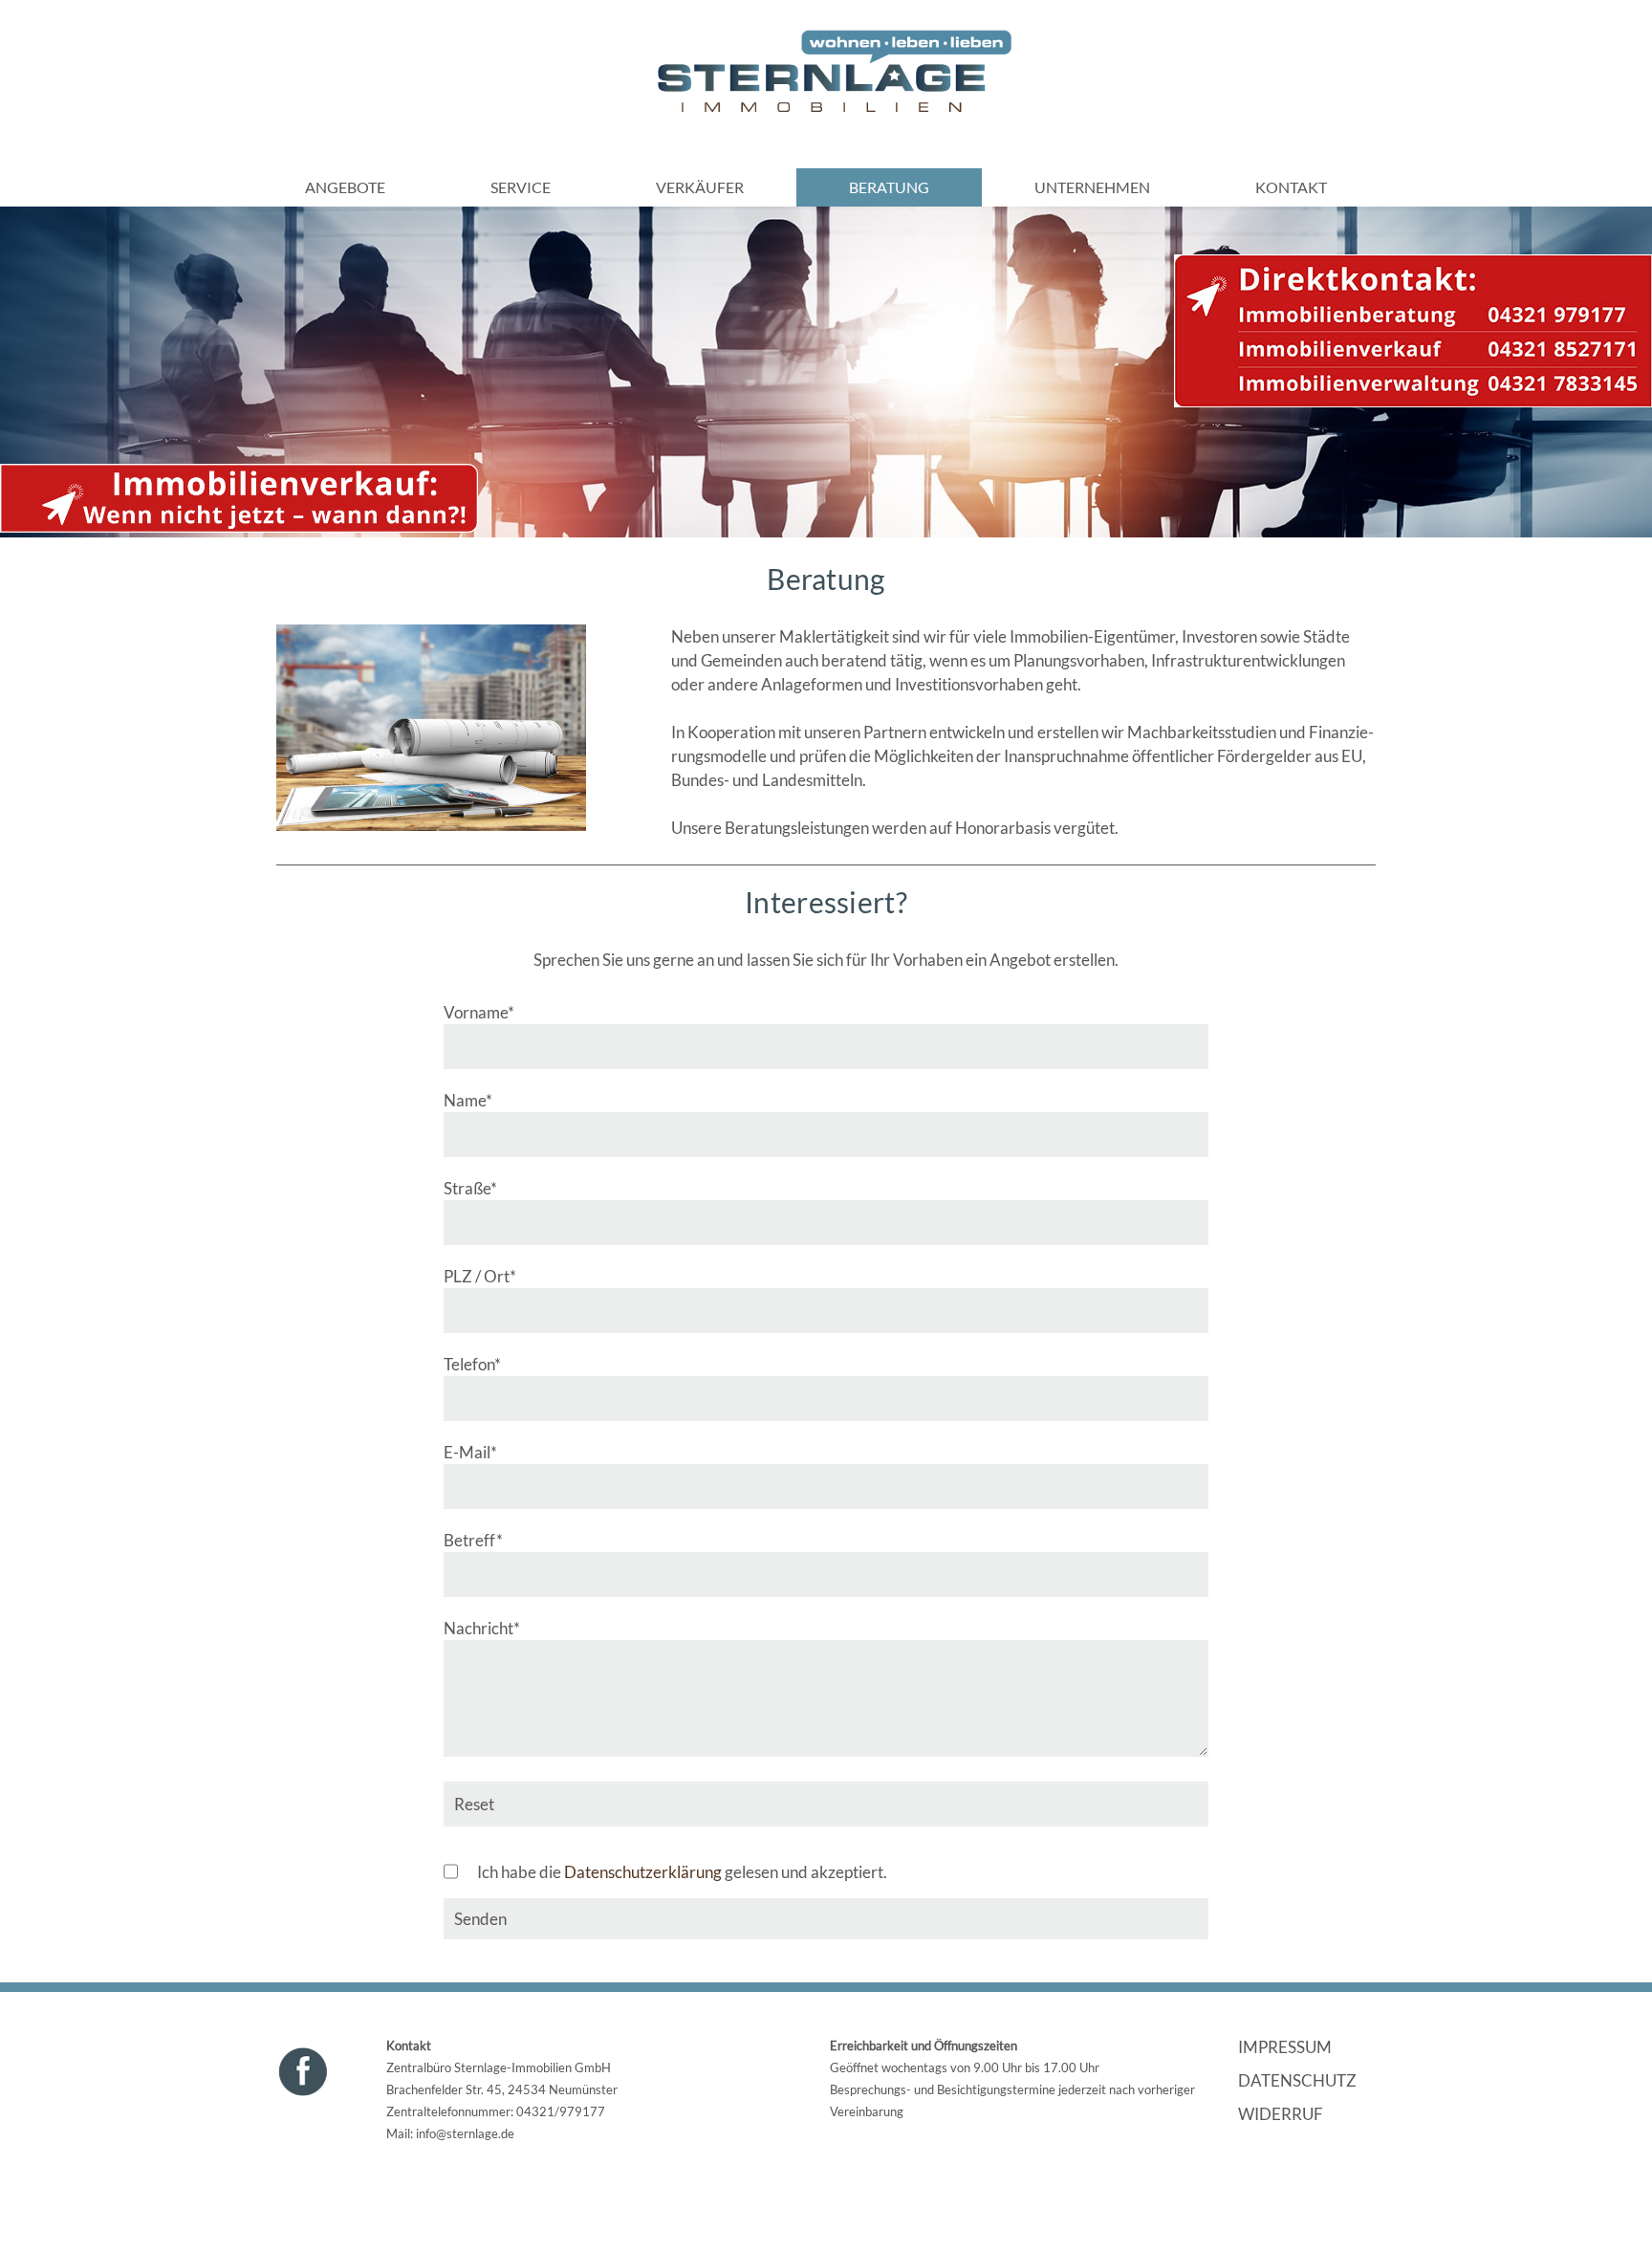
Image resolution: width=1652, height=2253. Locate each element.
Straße (479, 1188)
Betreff (479, 1540)
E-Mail (479, 1452)
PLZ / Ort (480, 1276)
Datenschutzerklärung (643, 1872)
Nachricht (482, 1628)
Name (479, 1100)
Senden (480, 1919)
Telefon (479, 1364)
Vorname (479, 1012)
